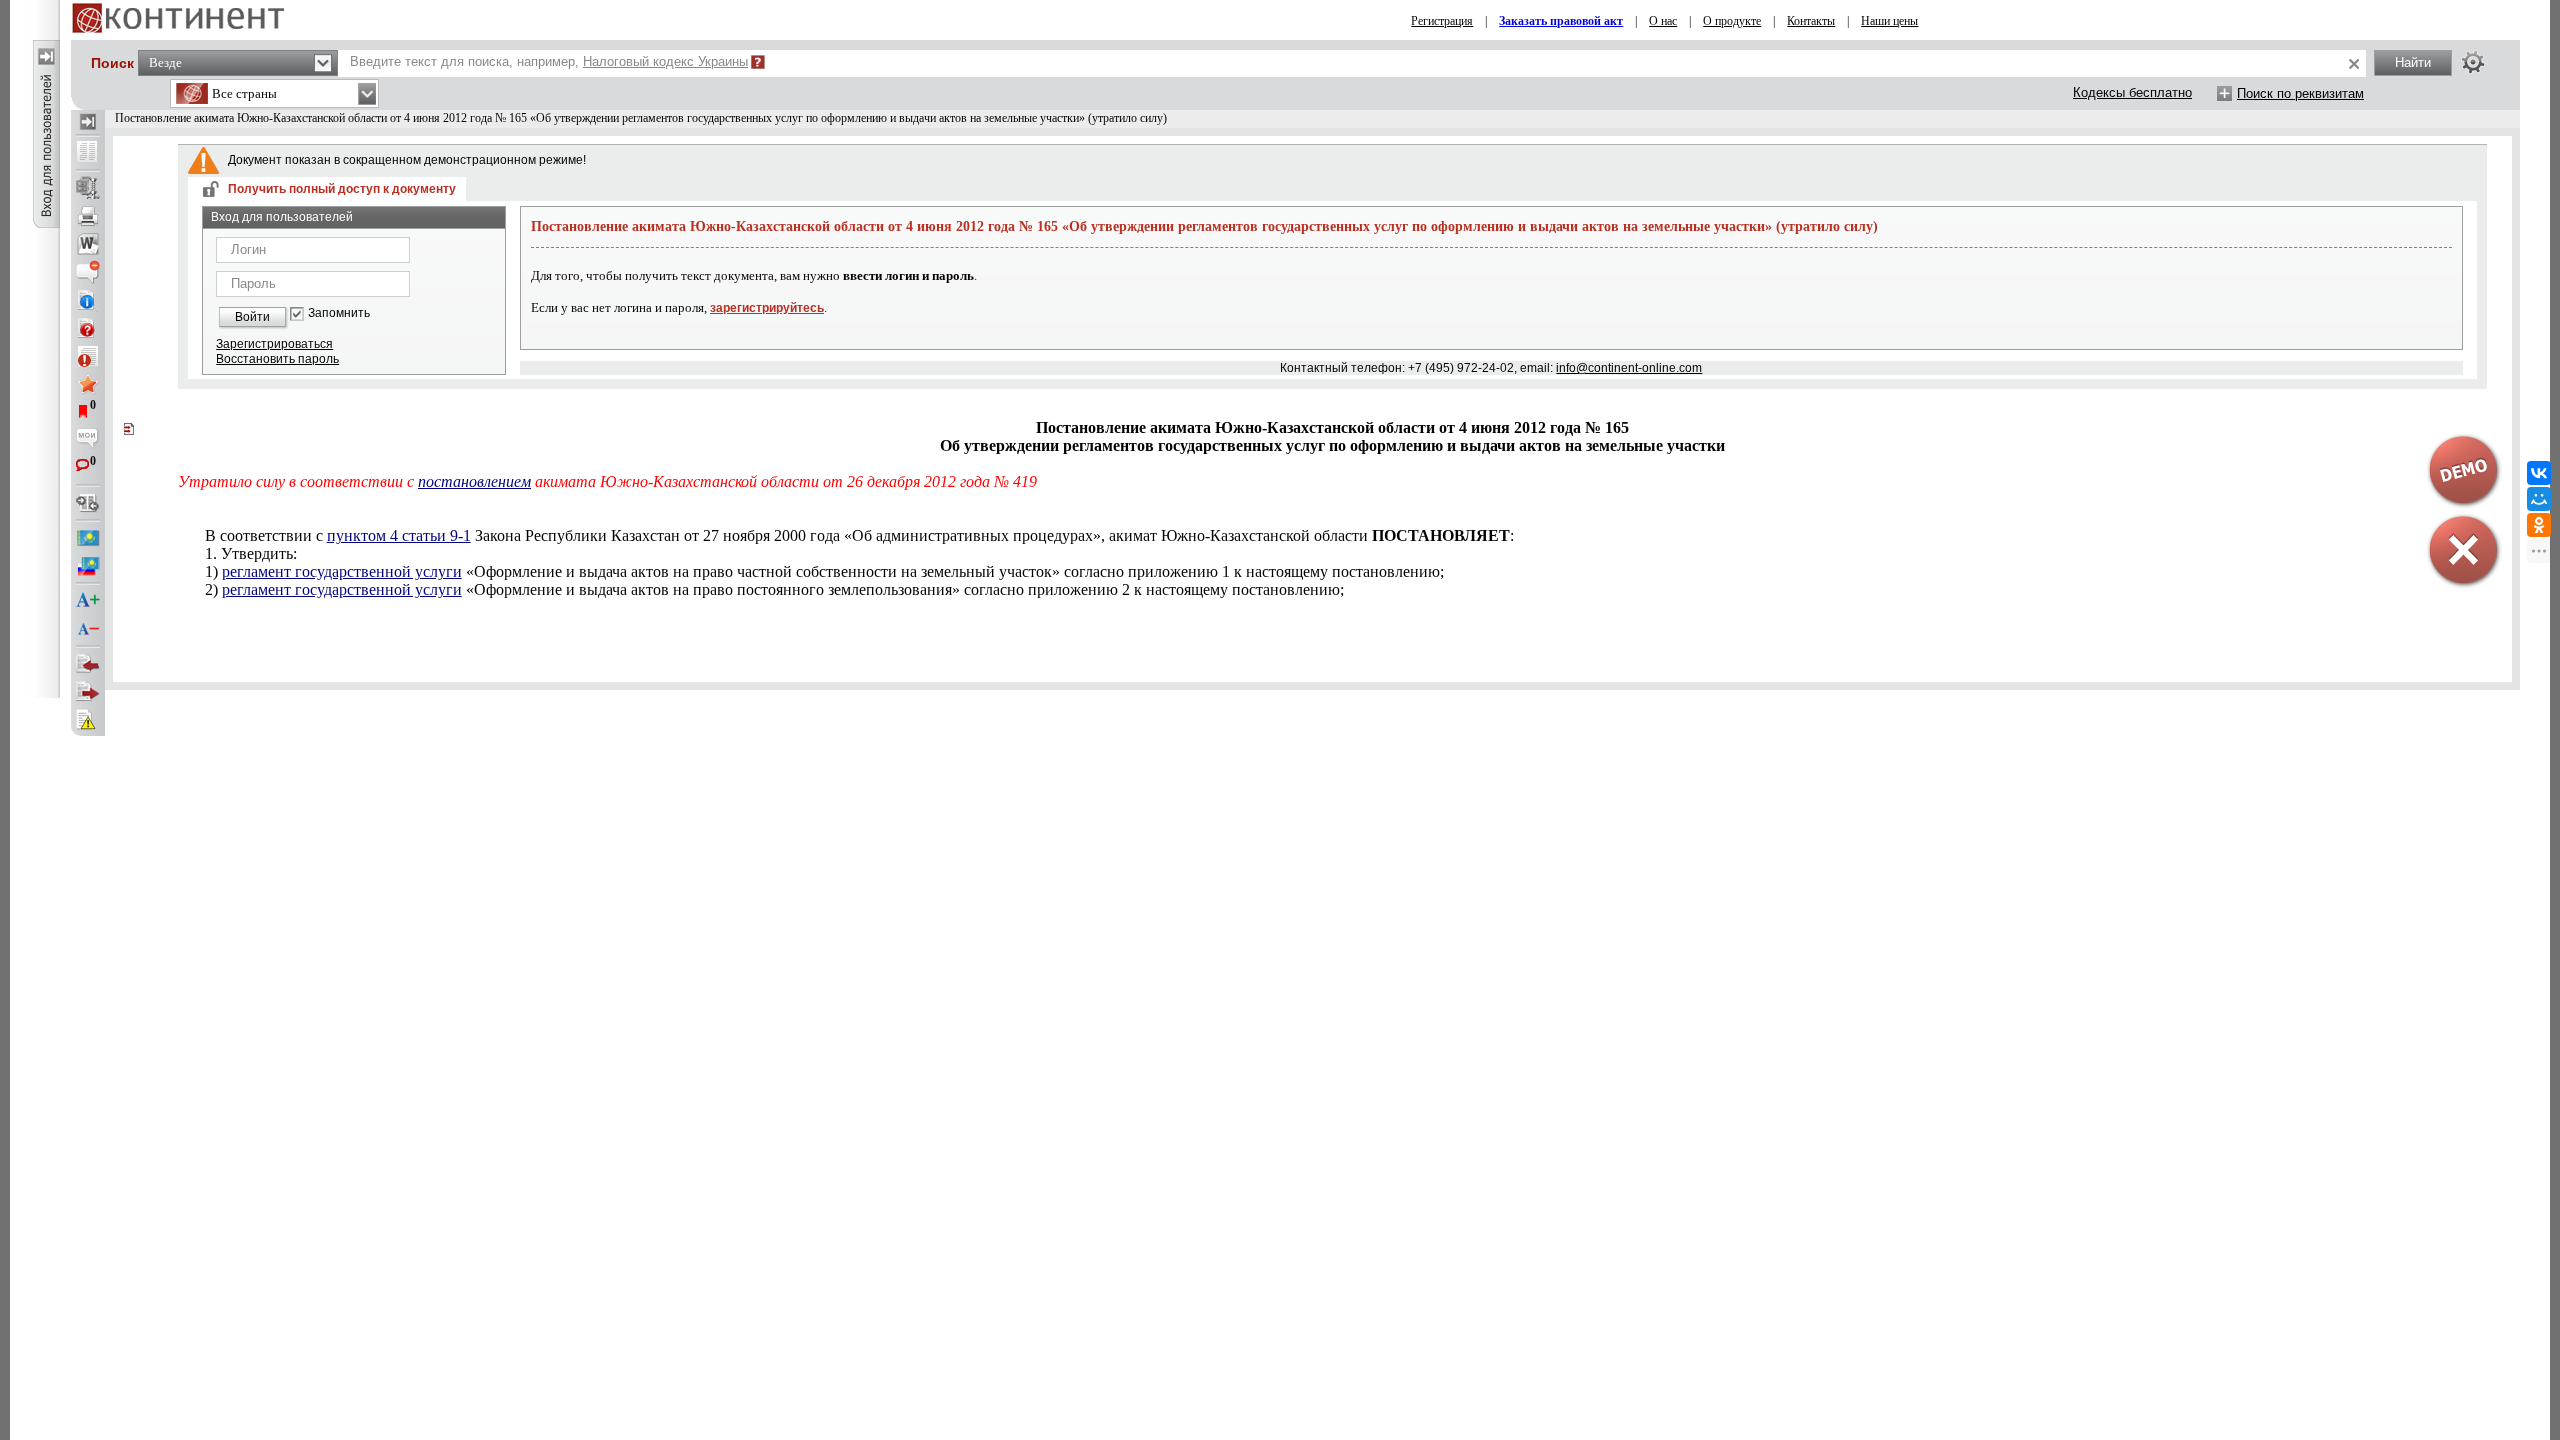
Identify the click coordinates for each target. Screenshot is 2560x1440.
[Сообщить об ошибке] (88, 720)
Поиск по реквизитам (2300, 93)
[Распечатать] (88, 216)
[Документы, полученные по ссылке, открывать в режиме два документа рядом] (88, 153)
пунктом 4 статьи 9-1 (399, 535)
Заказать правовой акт (1561, 21)
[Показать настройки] (2473, 62)
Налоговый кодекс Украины (665, 61)
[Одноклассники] (2539, 525)
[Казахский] (88, 538)
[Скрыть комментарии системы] (88, 272)
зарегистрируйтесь (767, 308)
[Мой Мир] (2539, 499)
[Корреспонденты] (88, 664)
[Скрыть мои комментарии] (88, 440)
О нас (1663, 21)
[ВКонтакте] (2539, 473)
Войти (252, 317)
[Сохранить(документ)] (88, 188)
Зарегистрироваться (274, 344)
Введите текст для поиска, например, (549, 61)
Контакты (1811, 21)
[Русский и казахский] (88, 566)
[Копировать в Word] (88, 244)
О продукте (1732, 21)
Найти (2413, 62)
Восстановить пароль (277, 359)
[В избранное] (88, 384)
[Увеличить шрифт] (88, 601)
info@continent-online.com (1629, 368)
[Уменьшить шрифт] (88, 629)
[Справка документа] (88, 328)
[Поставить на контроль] (88, 356)
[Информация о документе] (88, 300)
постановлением (474, 481)
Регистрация (1442, 21)
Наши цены (1889, 21)
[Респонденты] (88, 692)
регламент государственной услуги (342, 571)
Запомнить (339, 313)
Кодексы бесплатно (2132, 92)
